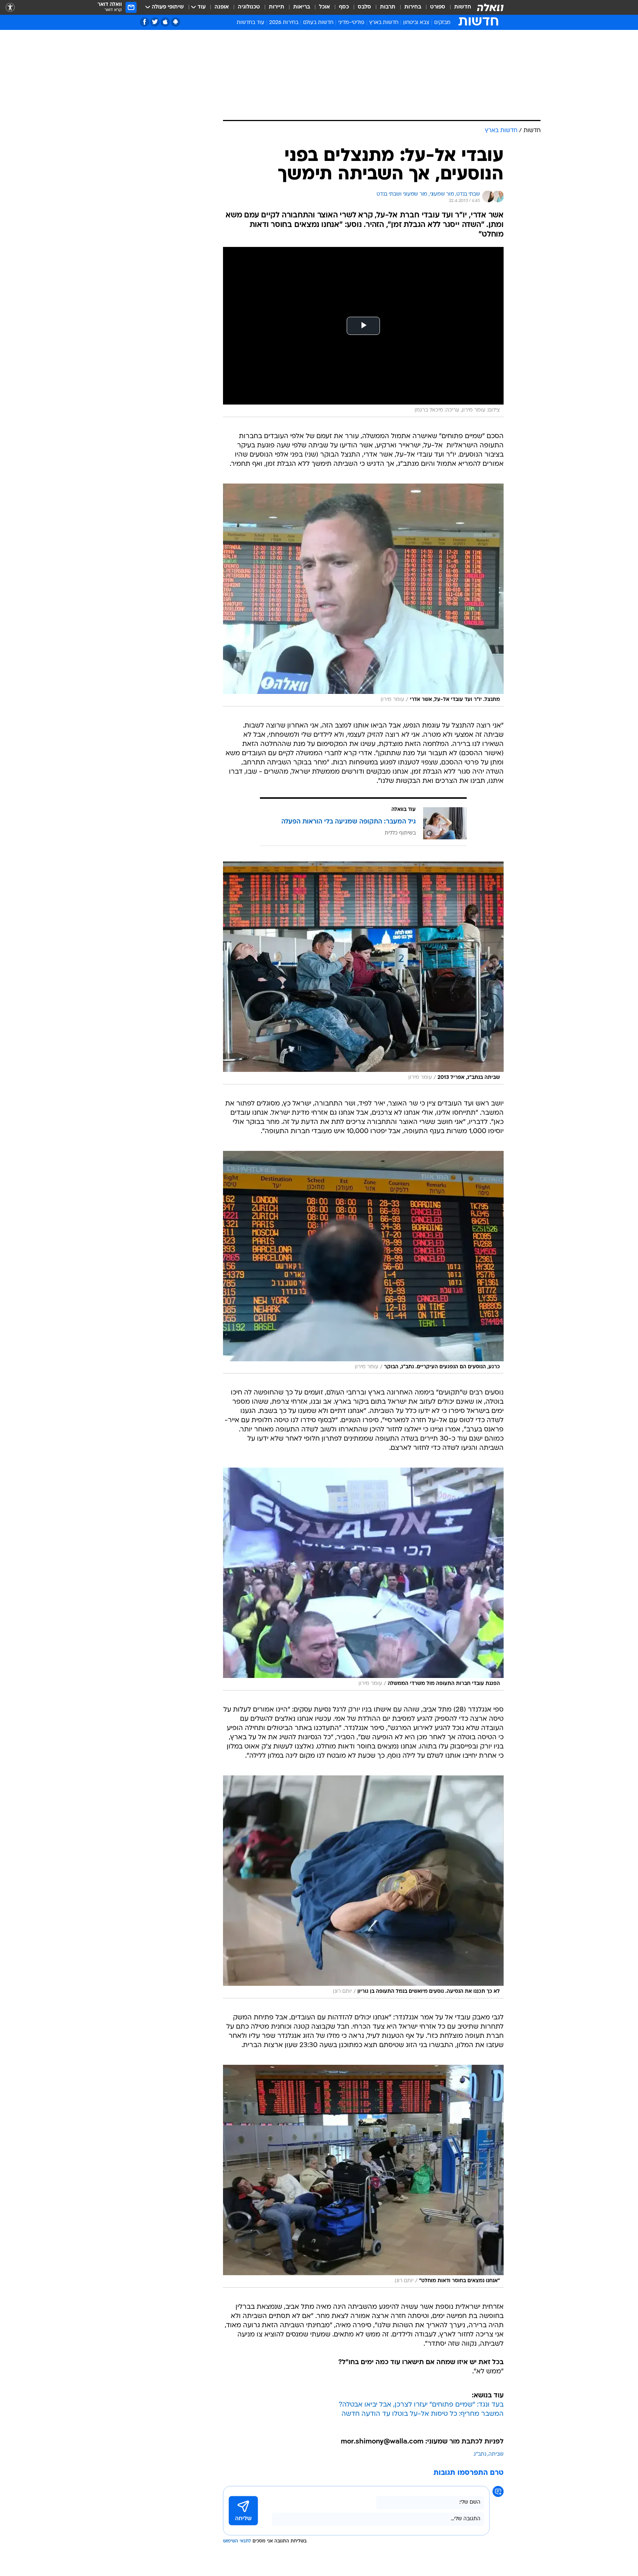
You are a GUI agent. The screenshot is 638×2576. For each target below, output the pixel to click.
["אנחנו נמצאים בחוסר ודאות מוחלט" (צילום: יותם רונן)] (363, 2176)
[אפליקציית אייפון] (165, 22)
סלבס (364, 7)
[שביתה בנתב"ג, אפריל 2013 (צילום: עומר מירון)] (363, 973)
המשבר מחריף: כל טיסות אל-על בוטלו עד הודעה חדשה (423, 2414)
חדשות (463, 7)
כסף (344, 7)
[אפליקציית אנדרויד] (176, 22)
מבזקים (442, 23)
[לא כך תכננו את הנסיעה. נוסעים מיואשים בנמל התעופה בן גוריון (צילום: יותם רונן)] (363, 1887)
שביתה (496, 2454)
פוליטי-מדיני (351, 23)
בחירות (413, 7)
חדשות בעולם (318, 23)
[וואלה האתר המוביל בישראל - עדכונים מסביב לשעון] (490, 7)
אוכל (325, 7)
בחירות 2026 (284, 23)
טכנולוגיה (249, 7)
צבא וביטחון (416, 23)
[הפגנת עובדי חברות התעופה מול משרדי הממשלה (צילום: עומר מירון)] (363, 1579)
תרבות (388, 7)
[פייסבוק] (145, 22)
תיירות (277, 7)
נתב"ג (480, 2454)
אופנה (222, 7)
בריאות (302, 7)
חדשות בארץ (384, 23)
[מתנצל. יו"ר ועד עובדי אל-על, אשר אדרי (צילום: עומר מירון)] (363, 595)
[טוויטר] (155, 22)
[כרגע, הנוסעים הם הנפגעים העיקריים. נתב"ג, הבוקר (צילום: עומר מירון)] (363, 1262)
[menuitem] (458, 7)
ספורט (438, 7)
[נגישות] (10, 8)
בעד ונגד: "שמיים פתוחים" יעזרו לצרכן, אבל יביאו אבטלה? (421, 2405)
